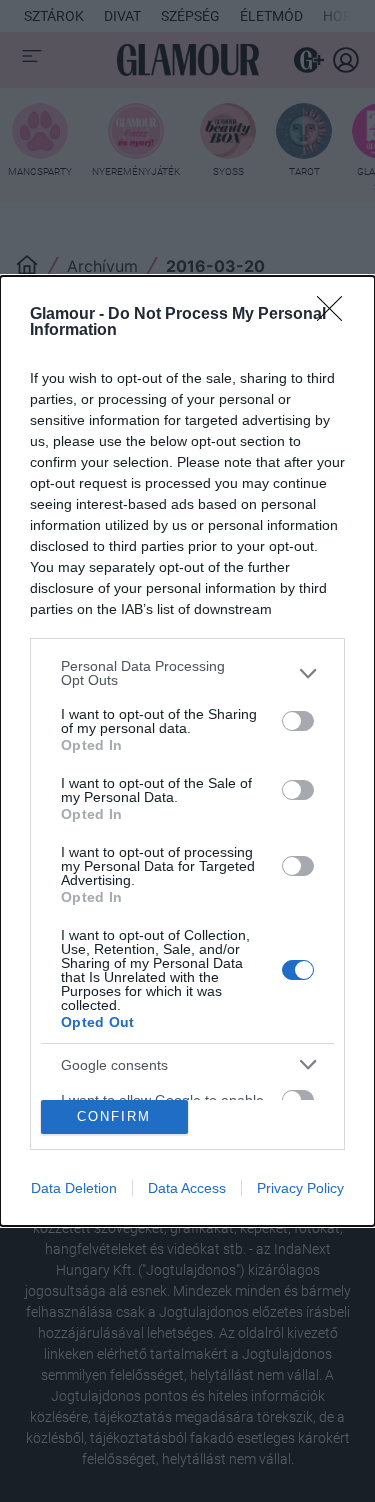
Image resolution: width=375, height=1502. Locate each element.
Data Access (187, 1188)
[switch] (298, 721)
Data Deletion (74, 1188)
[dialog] (187, 751)
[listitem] (187, 673)
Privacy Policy (300, 1188)
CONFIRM (114, 1116)
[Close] (336, 315)
